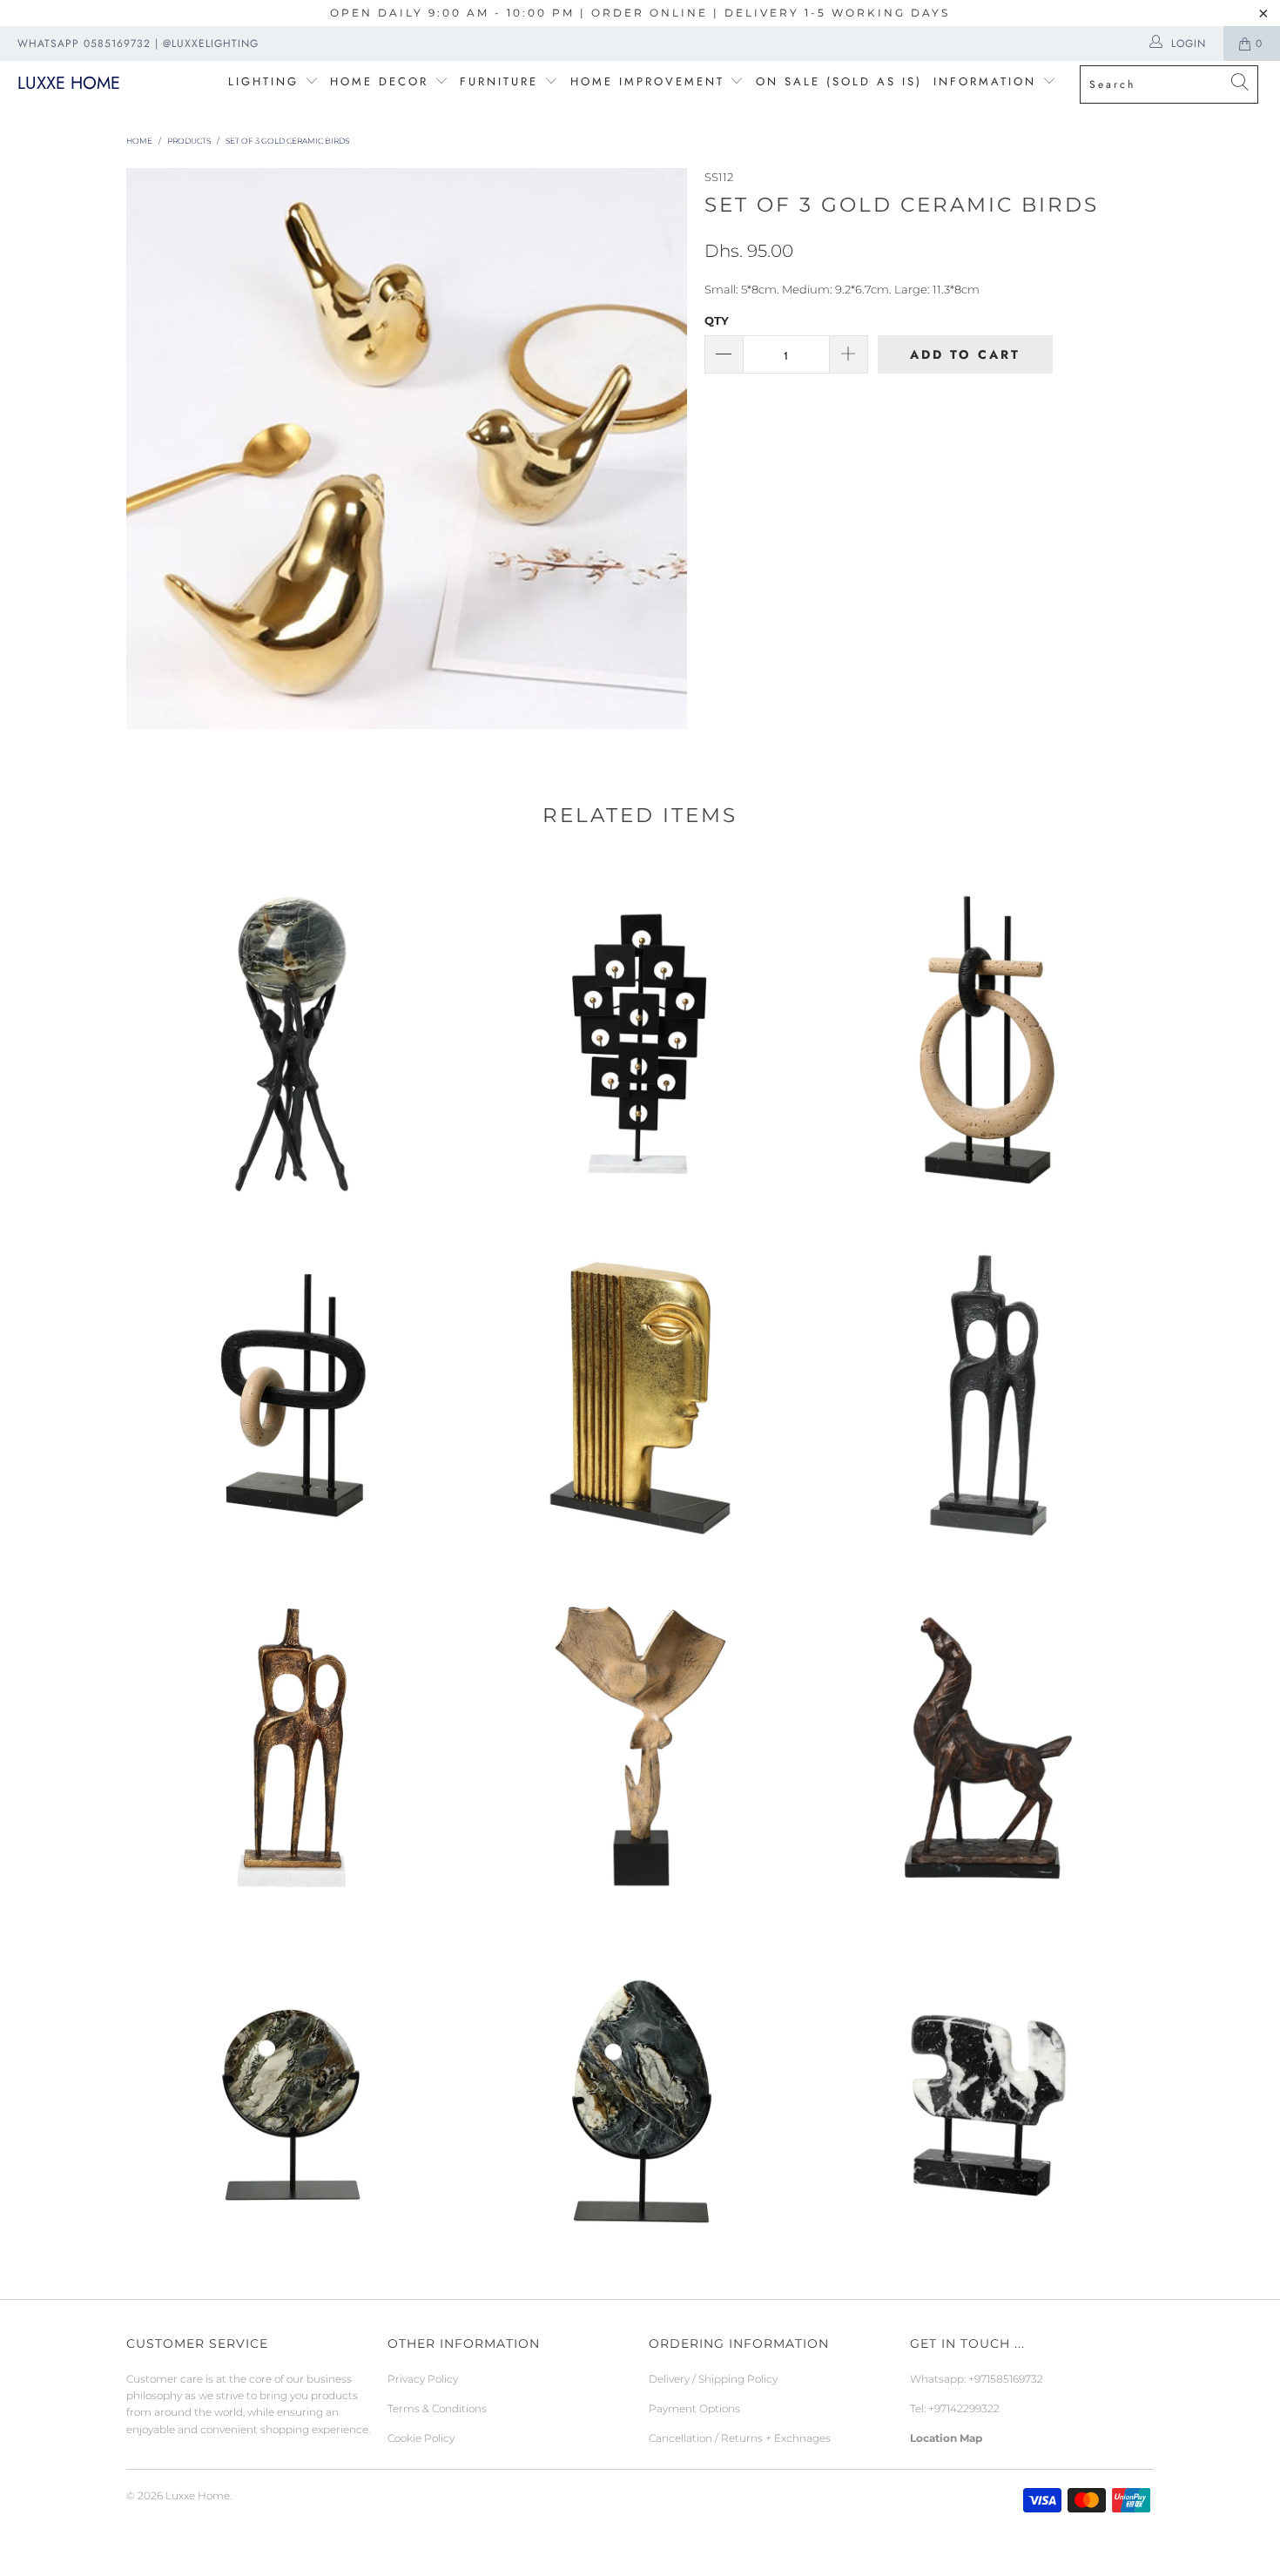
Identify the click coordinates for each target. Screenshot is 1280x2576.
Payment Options (694, 2408)
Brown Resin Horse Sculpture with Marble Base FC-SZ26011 (988, 1742)
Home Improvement (650, 81)
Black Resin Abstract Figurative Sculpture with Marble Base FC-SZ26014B (988, 1389)
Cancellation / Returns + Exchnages (740, 2438)
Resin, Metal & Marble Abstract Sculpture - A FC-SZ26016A (292, 1389)
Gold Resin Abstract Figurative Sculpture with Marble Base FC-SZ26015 (640, 1389)
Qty (717, 320)
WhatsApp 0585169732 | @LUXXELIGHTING (138, 44)
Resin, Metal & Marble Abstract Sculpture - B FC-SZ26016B (988, 1036)
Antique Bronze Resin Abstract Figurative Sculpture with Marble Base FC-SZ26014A (292, 1742)
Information (985, 81)
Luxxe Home (69, 83)
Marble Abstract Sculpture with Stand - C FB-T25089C (988, 2094)
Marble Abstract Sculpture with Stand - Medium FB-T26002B (292, 2094)
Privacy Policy (423, 2379)
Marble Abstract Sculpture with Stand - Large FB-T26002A (640, 2094)
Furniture (499, 81)
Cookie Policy (421, 2438)
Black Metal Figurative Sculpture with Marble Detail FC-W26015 (292, 1036)
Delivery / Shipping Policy (713, 2379)
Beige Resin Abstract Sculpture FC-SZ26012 (640, 1742)
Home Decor (379, 81)
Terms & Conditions (437, 2408)
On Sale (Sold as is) (839, 81)
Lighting (266, 81)
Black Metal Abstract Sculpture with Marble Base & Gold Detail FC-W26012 (640, 1036)
